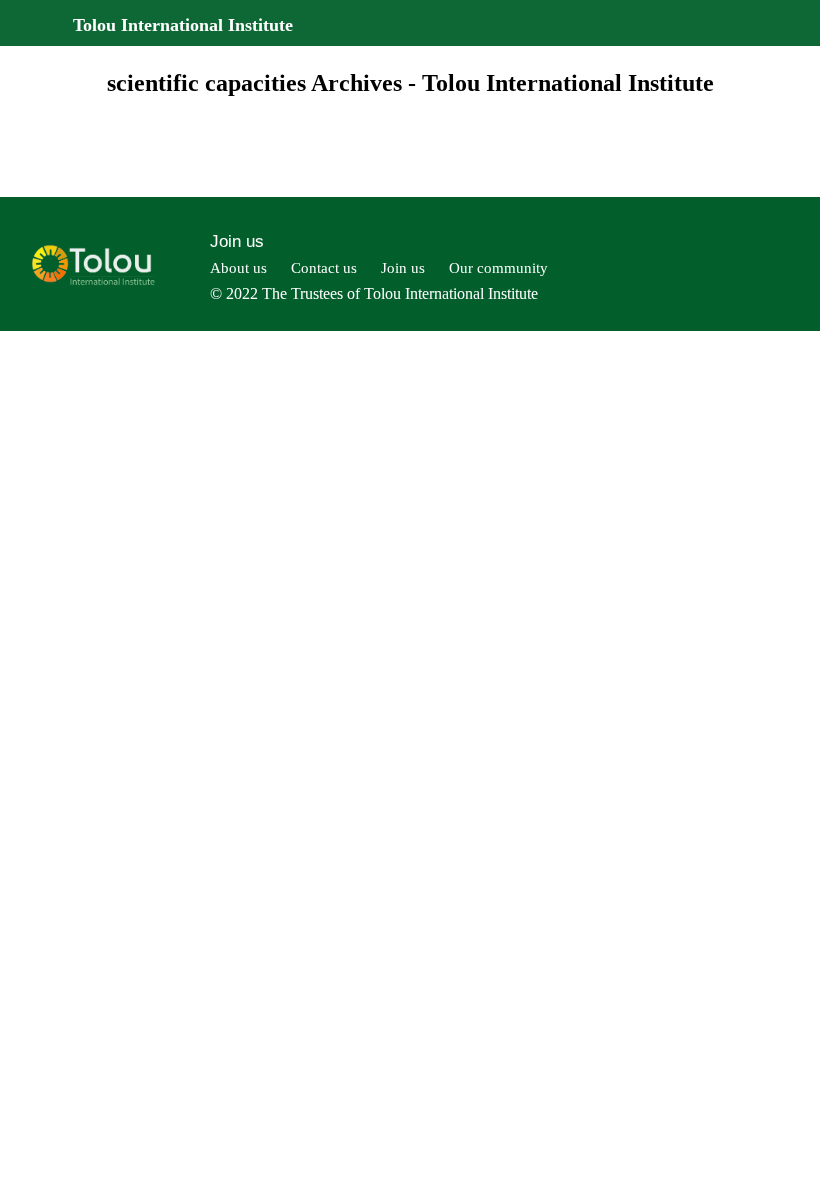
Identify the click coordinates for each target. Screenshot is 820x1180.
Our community (498, 268)
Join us (237, 241)
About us (238, 268)
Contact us (324, 268)
